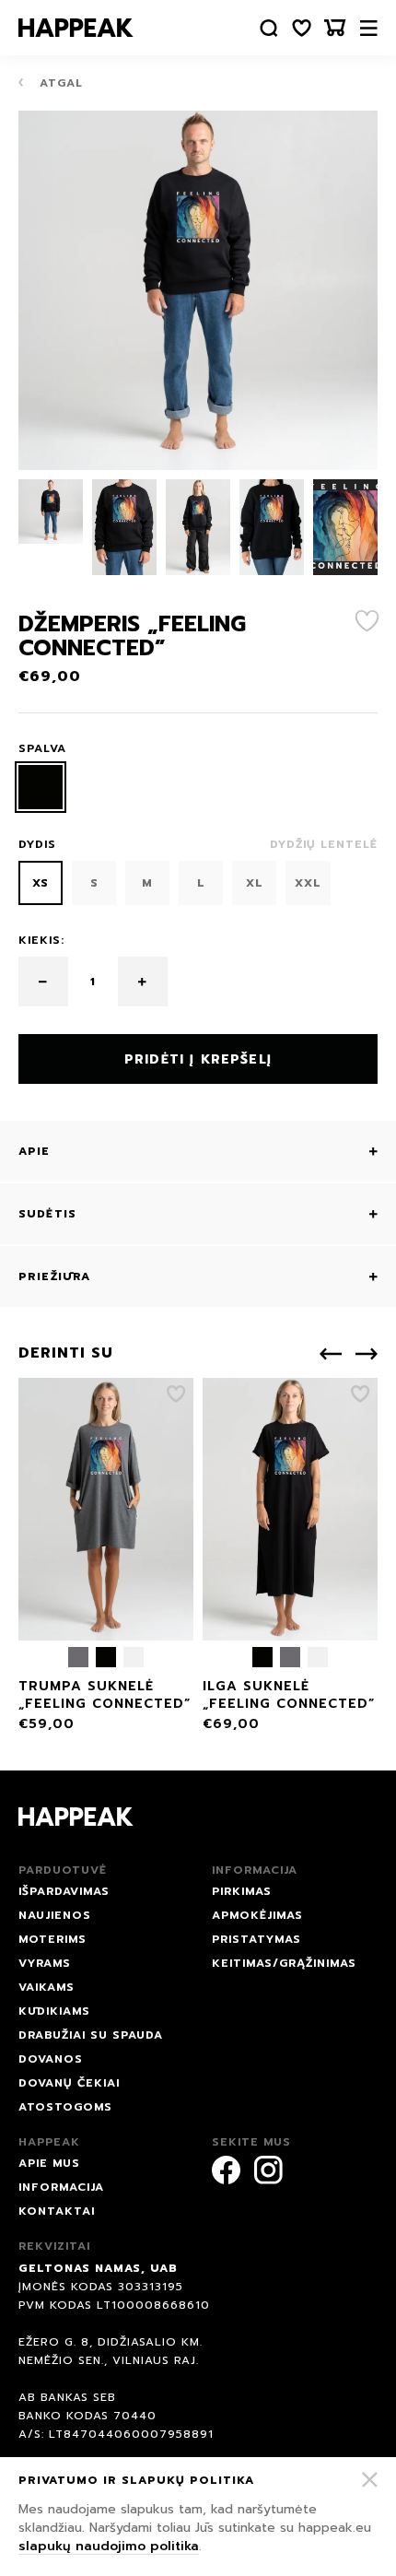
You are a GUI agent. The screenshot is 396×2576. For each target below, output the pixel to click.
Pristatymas (256, 1939)
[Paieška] (269, 28)
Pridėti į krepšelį (198, 1059)
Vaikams (47, 1987)
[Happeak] (76, 28)
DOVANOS (51, 2059)
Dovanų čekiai (69, 2083)
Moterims (52, 1939)
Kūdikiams (54, 2011)
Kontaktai (57, 2211)
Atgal (59, 83)
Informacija (61, 2187)
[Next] (367, 1354)
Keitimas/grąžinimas (284, 1963)
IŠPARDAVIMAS (64, 1891)
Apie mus (49, 2163)
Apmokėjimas (257, 1915)
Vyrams (45, 1963)
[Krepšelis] (335, 28)
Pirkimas (242, 1891)
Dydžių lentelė (324, 844)
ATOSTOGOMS (65, 2107)
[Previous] (331, 1354)
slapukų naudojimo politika (109, 2546)
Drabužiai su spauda (91, 2035)
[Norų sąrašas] (302, 28)
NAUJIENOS (55, 1915)
